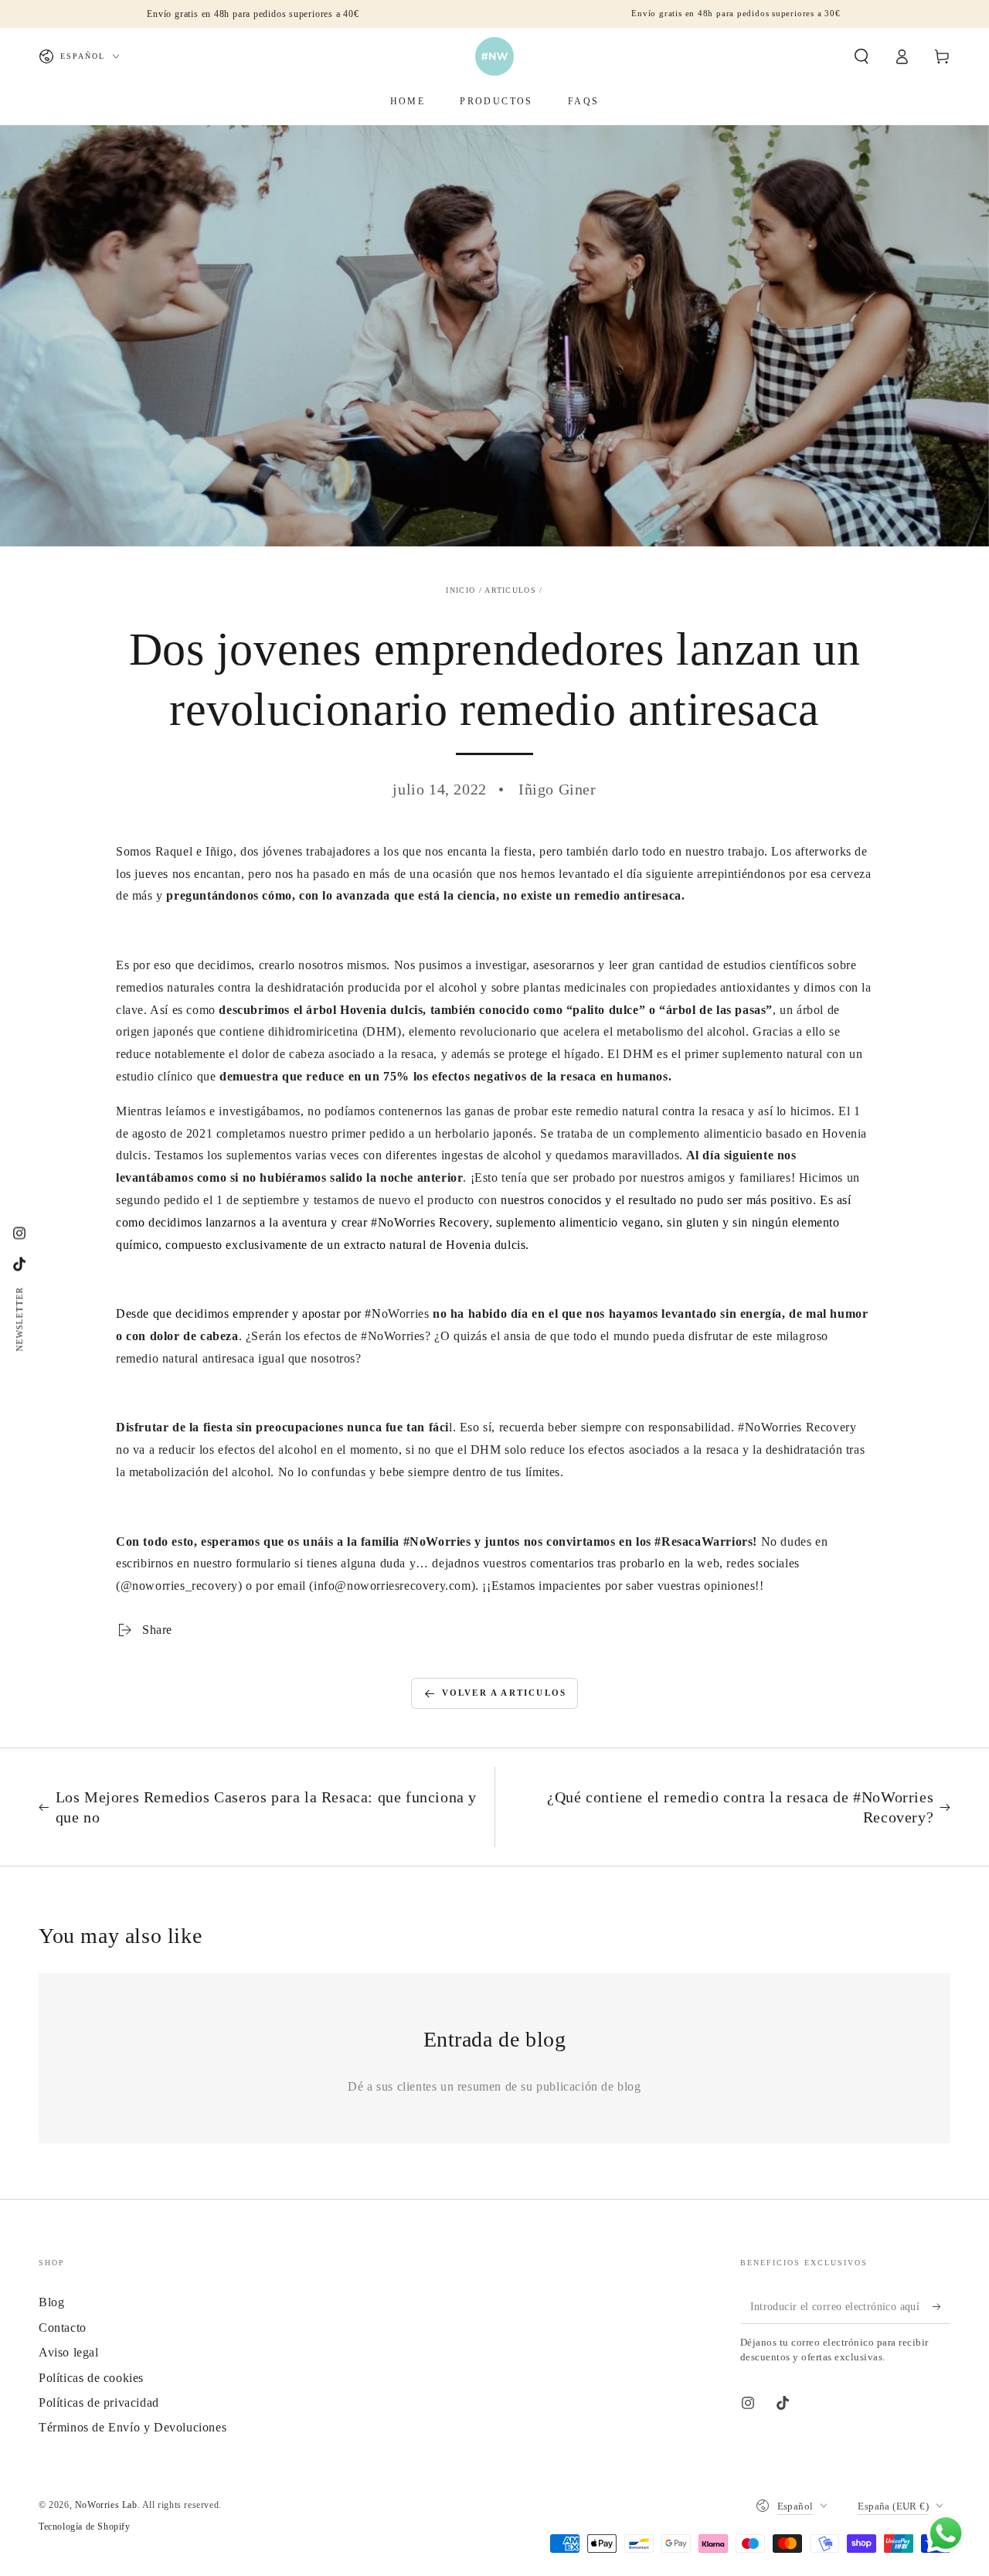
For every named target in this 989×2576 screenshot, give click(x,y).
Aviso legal (69, 2352)
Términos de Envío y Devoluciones (133, 2427)
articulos (510, 590)
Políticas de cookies (91, 2378)
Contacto (63, 2328)
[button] (862, 56)
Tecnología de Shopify (85, 2527)
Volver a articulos (505, 1693)
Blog (51, 2302)
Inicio (461, 590)
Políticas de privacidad (99, 2402)
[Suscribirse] (941, 2306)
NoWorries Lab (106, 2505)
